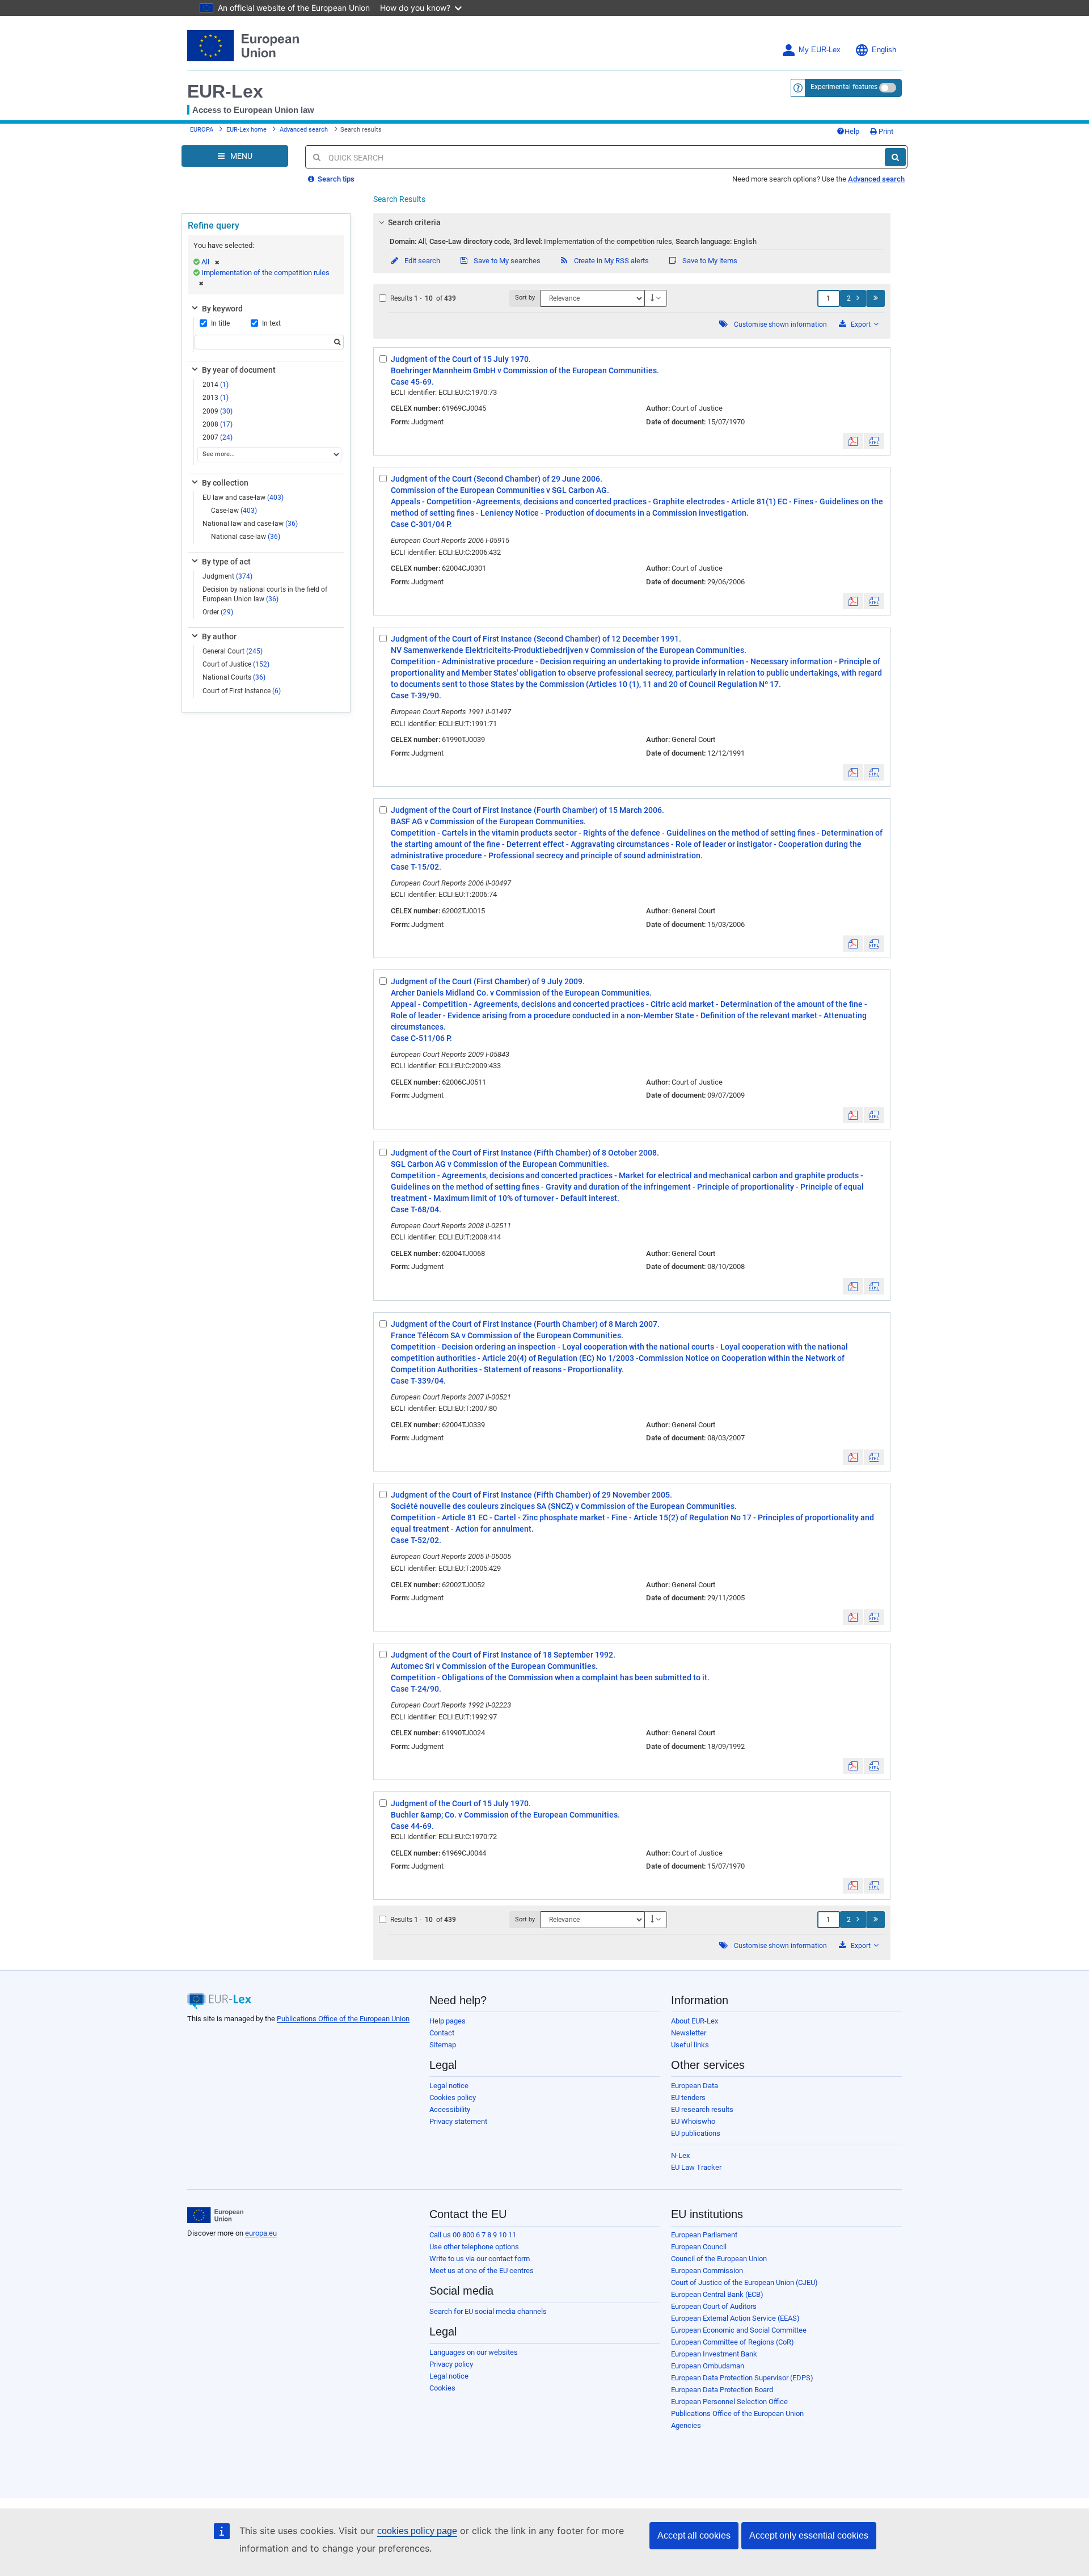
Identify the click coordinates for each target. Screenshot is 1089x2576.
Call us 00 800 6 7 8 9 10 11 (473, 2235)
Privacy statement (458, 2121)
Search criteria (414, 222)
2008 (218, 424)
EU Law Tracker (696, 2167)
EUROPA (202, 130)
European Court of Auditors (714, 2306)
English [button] (884, 50)
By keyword (222, 309)
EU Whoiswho (693, 2121)
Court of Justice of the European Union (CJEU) (744, 2282)
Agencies (686, 2425)
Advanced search (304, 130)
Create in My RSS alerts (611, 261)
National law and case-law (250, 524)
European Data (695, 2086)
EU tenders (688, 2098)
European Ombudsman (708, 2366)
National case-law (246, 537)
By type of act (226, 562)
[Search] (895, 157)
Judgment (227, 576)
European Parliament (704, 2235)
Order (218, 612)
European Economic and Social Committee (739, 2330)
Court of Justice (236, 664)
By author (219, 636)
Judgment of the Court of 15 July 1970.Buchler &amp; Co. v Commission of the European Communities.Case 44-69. (505, 1815)
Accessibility (450, 2109)
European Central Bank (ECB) (717, 2294)
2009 (218, 411)
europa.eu (261, 2233)
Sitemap (443, 2045)
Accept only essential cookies (809, 2535)
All (205, 262)
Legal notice (449, 2086)
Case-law (234, 511)
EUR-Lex (225, 91)
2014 (216, 385)
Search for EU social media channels (488, 2311)
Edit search (421, 261)
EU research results (702, 2109)
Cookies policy (453, 2098)
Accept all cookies (694, 2535)
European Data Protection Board (722, 2390)
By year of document (239, 370)
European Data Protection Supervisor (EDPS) (742, 2378)
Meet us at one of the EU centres (482, 2271)
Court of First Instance (242, 691)
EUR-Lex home (246, 130)
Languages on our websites (474, 2352)
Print (885, 131)
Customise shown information (780, 324)
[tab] (632, 222)
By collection (225, 483)
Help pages (448, 2021)
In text (271, 323)
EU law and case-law (243, 498)
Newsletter (689, 2033)
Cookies (442, 2388)
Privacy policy (451, 2364)
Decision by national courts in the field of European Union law (265, 594)
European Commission (707, 2271)
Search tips (335, 179)
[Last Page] (875, 298)
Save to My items (709, 261)
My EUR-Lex (820, 50)
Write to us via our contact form (480, 2259)
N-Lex (680, 2155)
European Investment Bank (714, 2354)
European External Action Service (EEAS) (735, 2318)
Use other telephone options (474, 2247)
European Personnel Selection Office (729, 2402)
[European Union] (215, 2215)
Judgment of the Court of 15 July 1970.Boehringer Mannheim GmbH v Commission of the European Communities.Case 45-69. (525, 370)
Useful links (690, 2045)
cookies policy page (417, 2531)
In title (220, 323)
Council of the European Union (719, 2259)
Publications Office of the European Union (343, 2019)
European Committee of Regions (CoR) (733, 2342)
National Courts (234, 677)
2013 (216, 398)
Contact (442, 2033)
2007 (218, 437)
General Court (233, 651)
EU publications (696, 2133)
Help (852, 131)
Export (861, 324)
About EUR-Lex (695, 2021)
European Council (699, 2247)
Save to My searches (506, 261)
